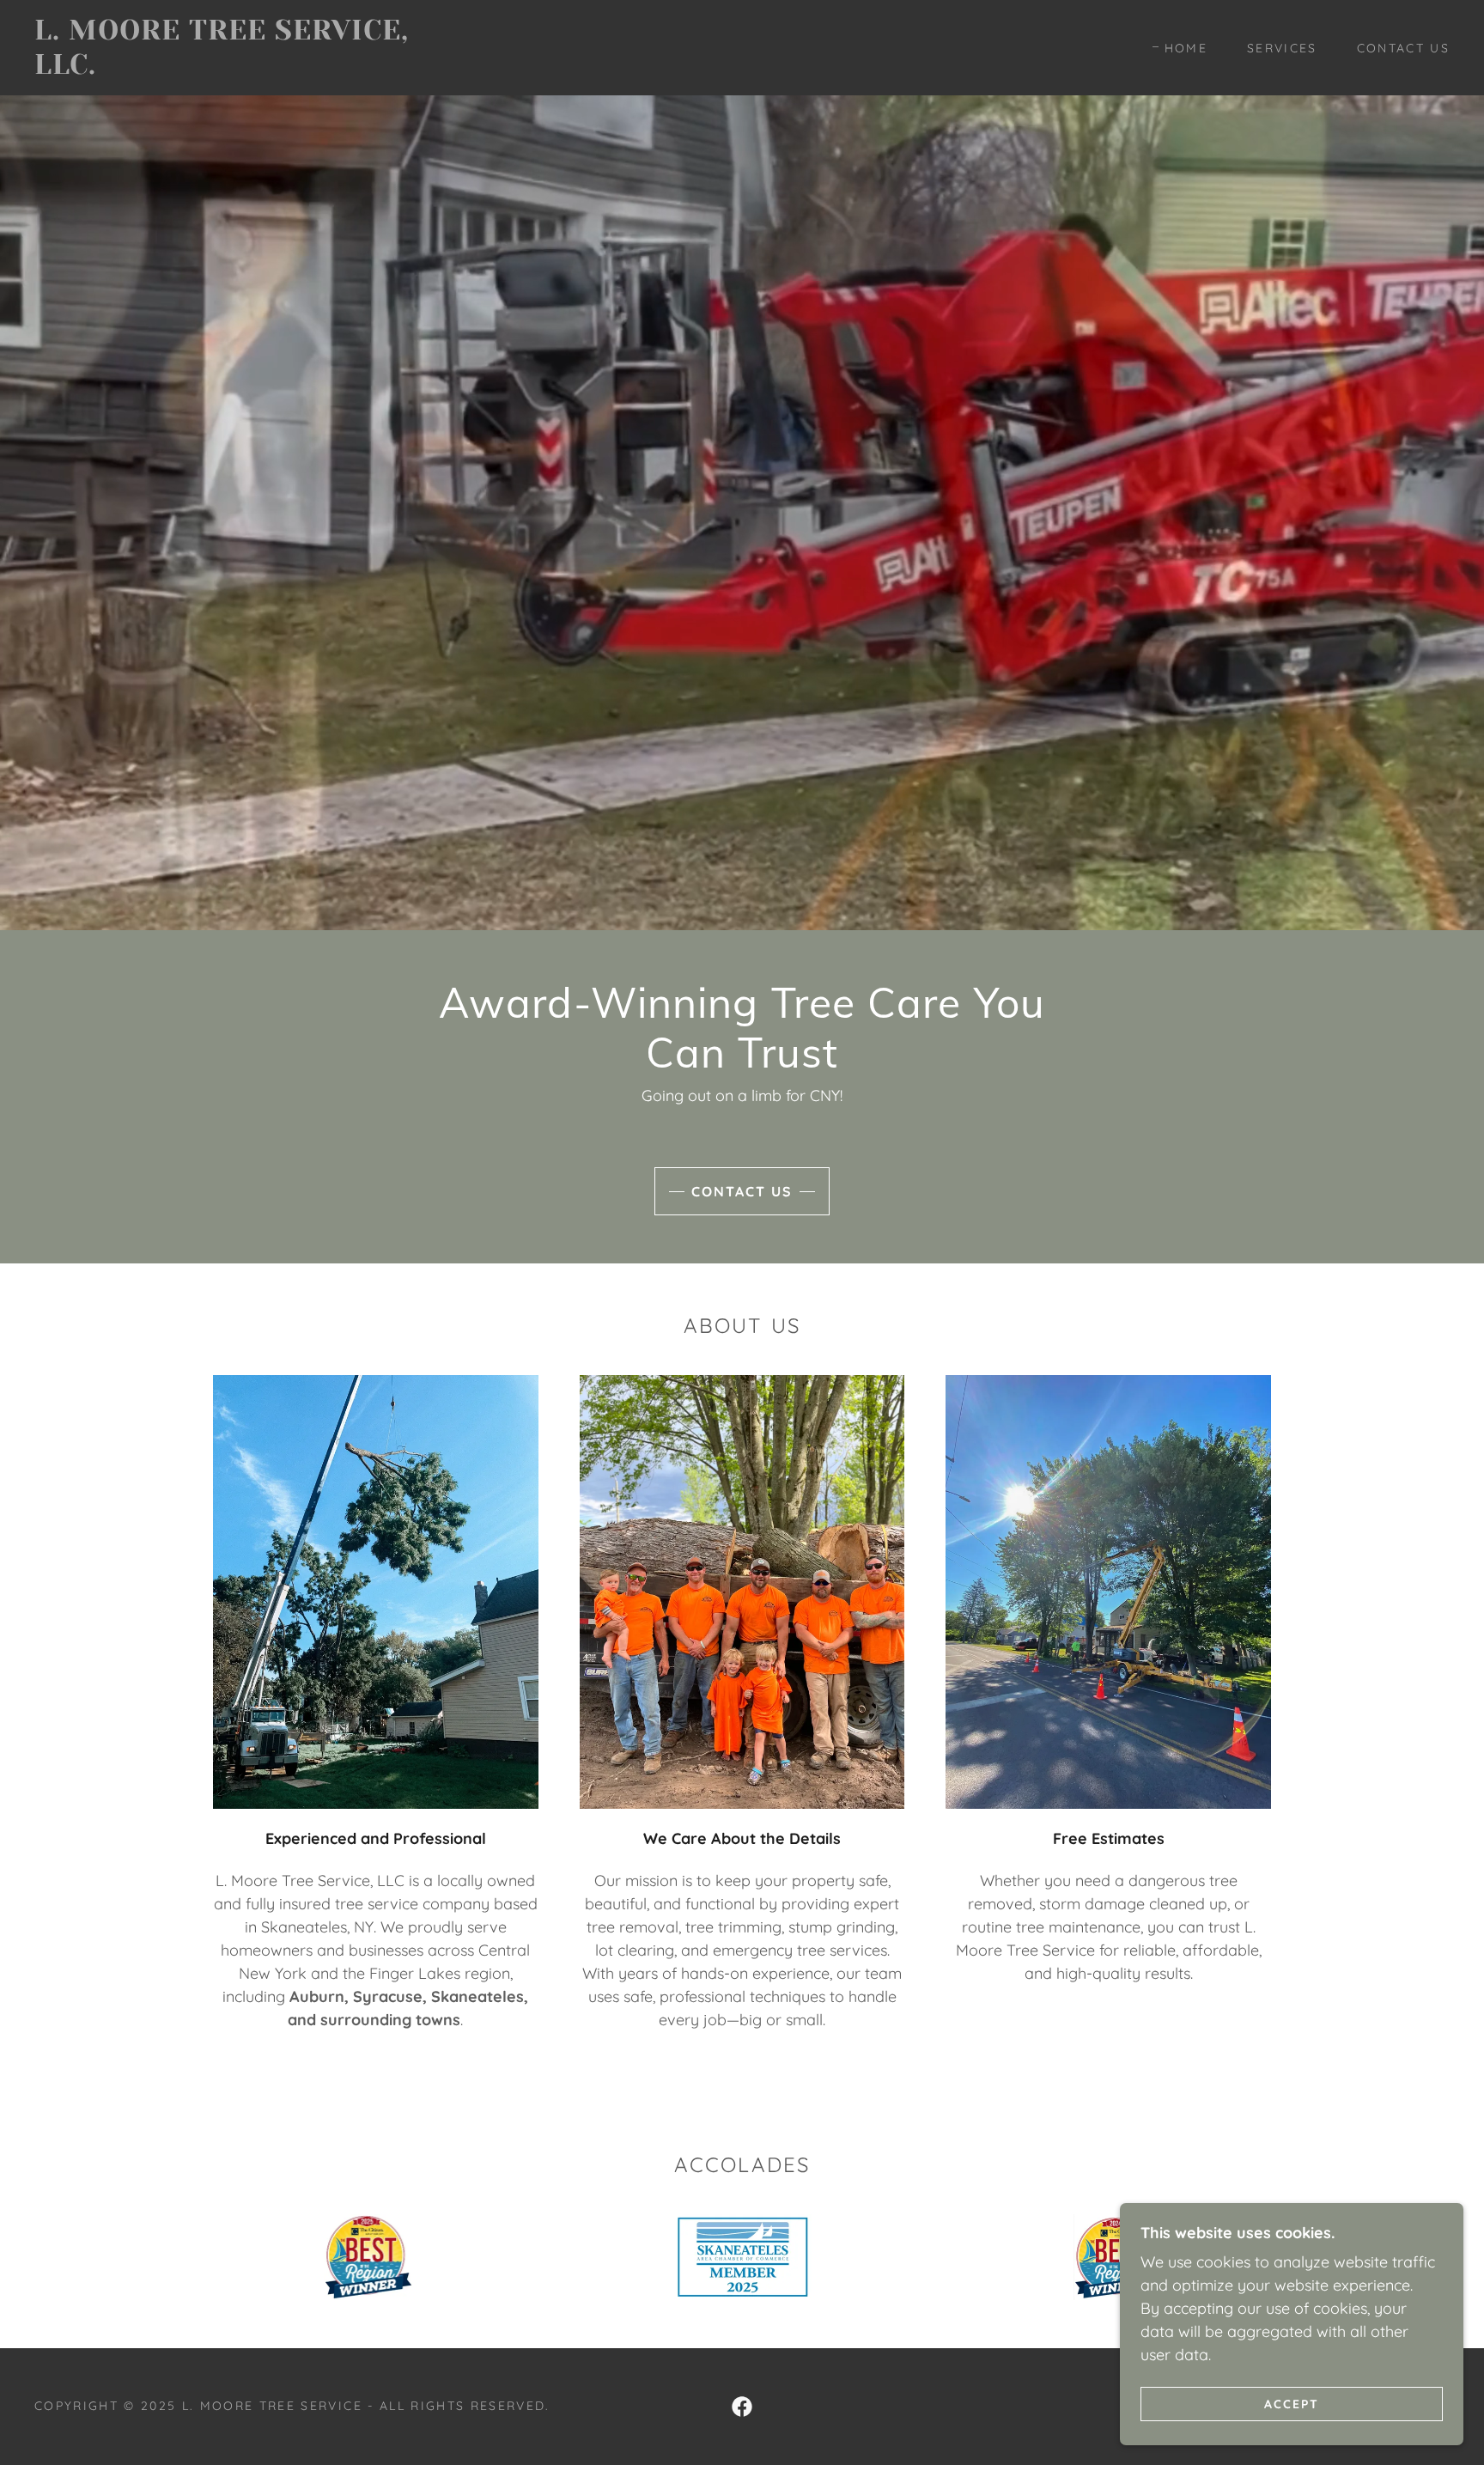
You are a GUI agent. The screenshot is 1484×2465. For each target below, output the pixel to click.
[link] (233, 68)
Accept (1292, 2403)
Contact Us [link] (1403, 48)
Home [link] (1186, 48)
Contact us (742, 1191)
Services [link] (1282, 48)
